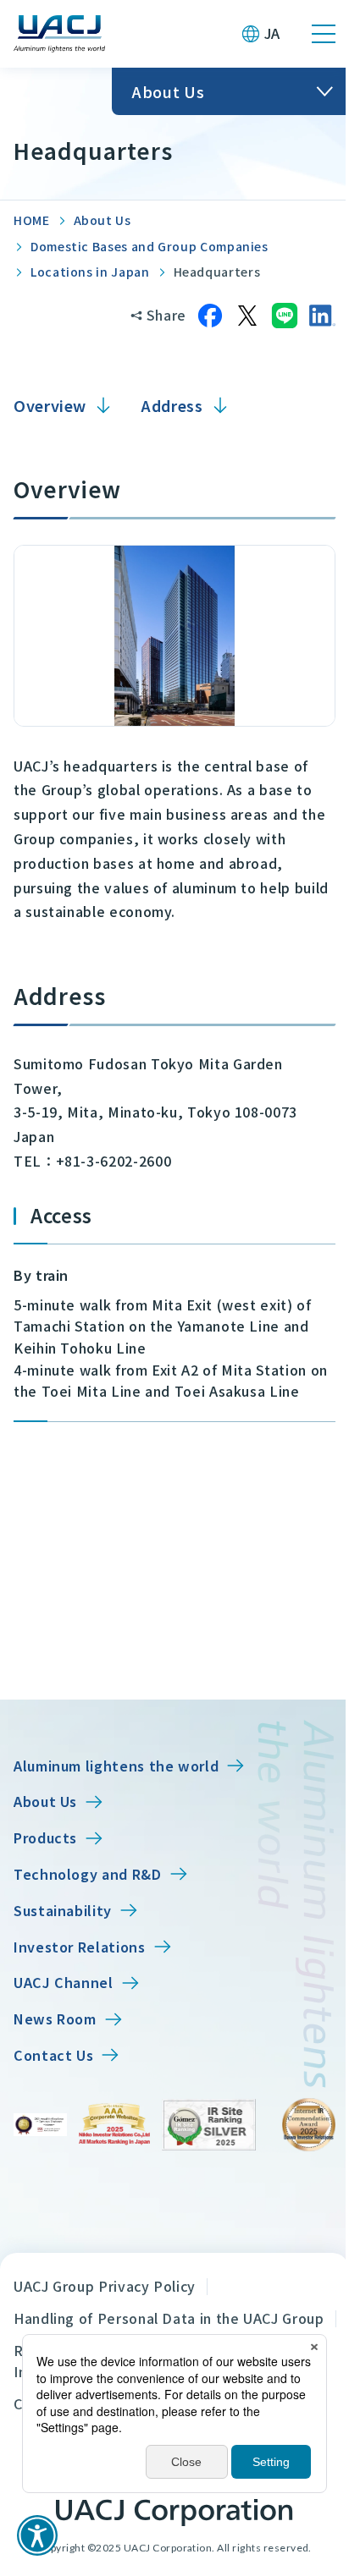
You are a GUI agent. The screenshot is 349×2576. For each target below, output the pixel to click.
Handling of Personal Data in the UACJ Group (169, 2318)
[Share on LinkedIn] (322, 316)
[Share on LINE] (285, 316)
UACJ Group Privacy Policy (105, 2286)
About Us (102, 220)
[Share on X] (247, 316)
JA (272, 33)
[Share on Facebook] (210, 316)
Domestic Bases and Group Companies (150, 246)
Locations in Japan (90, 272)
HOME (32, 220)
